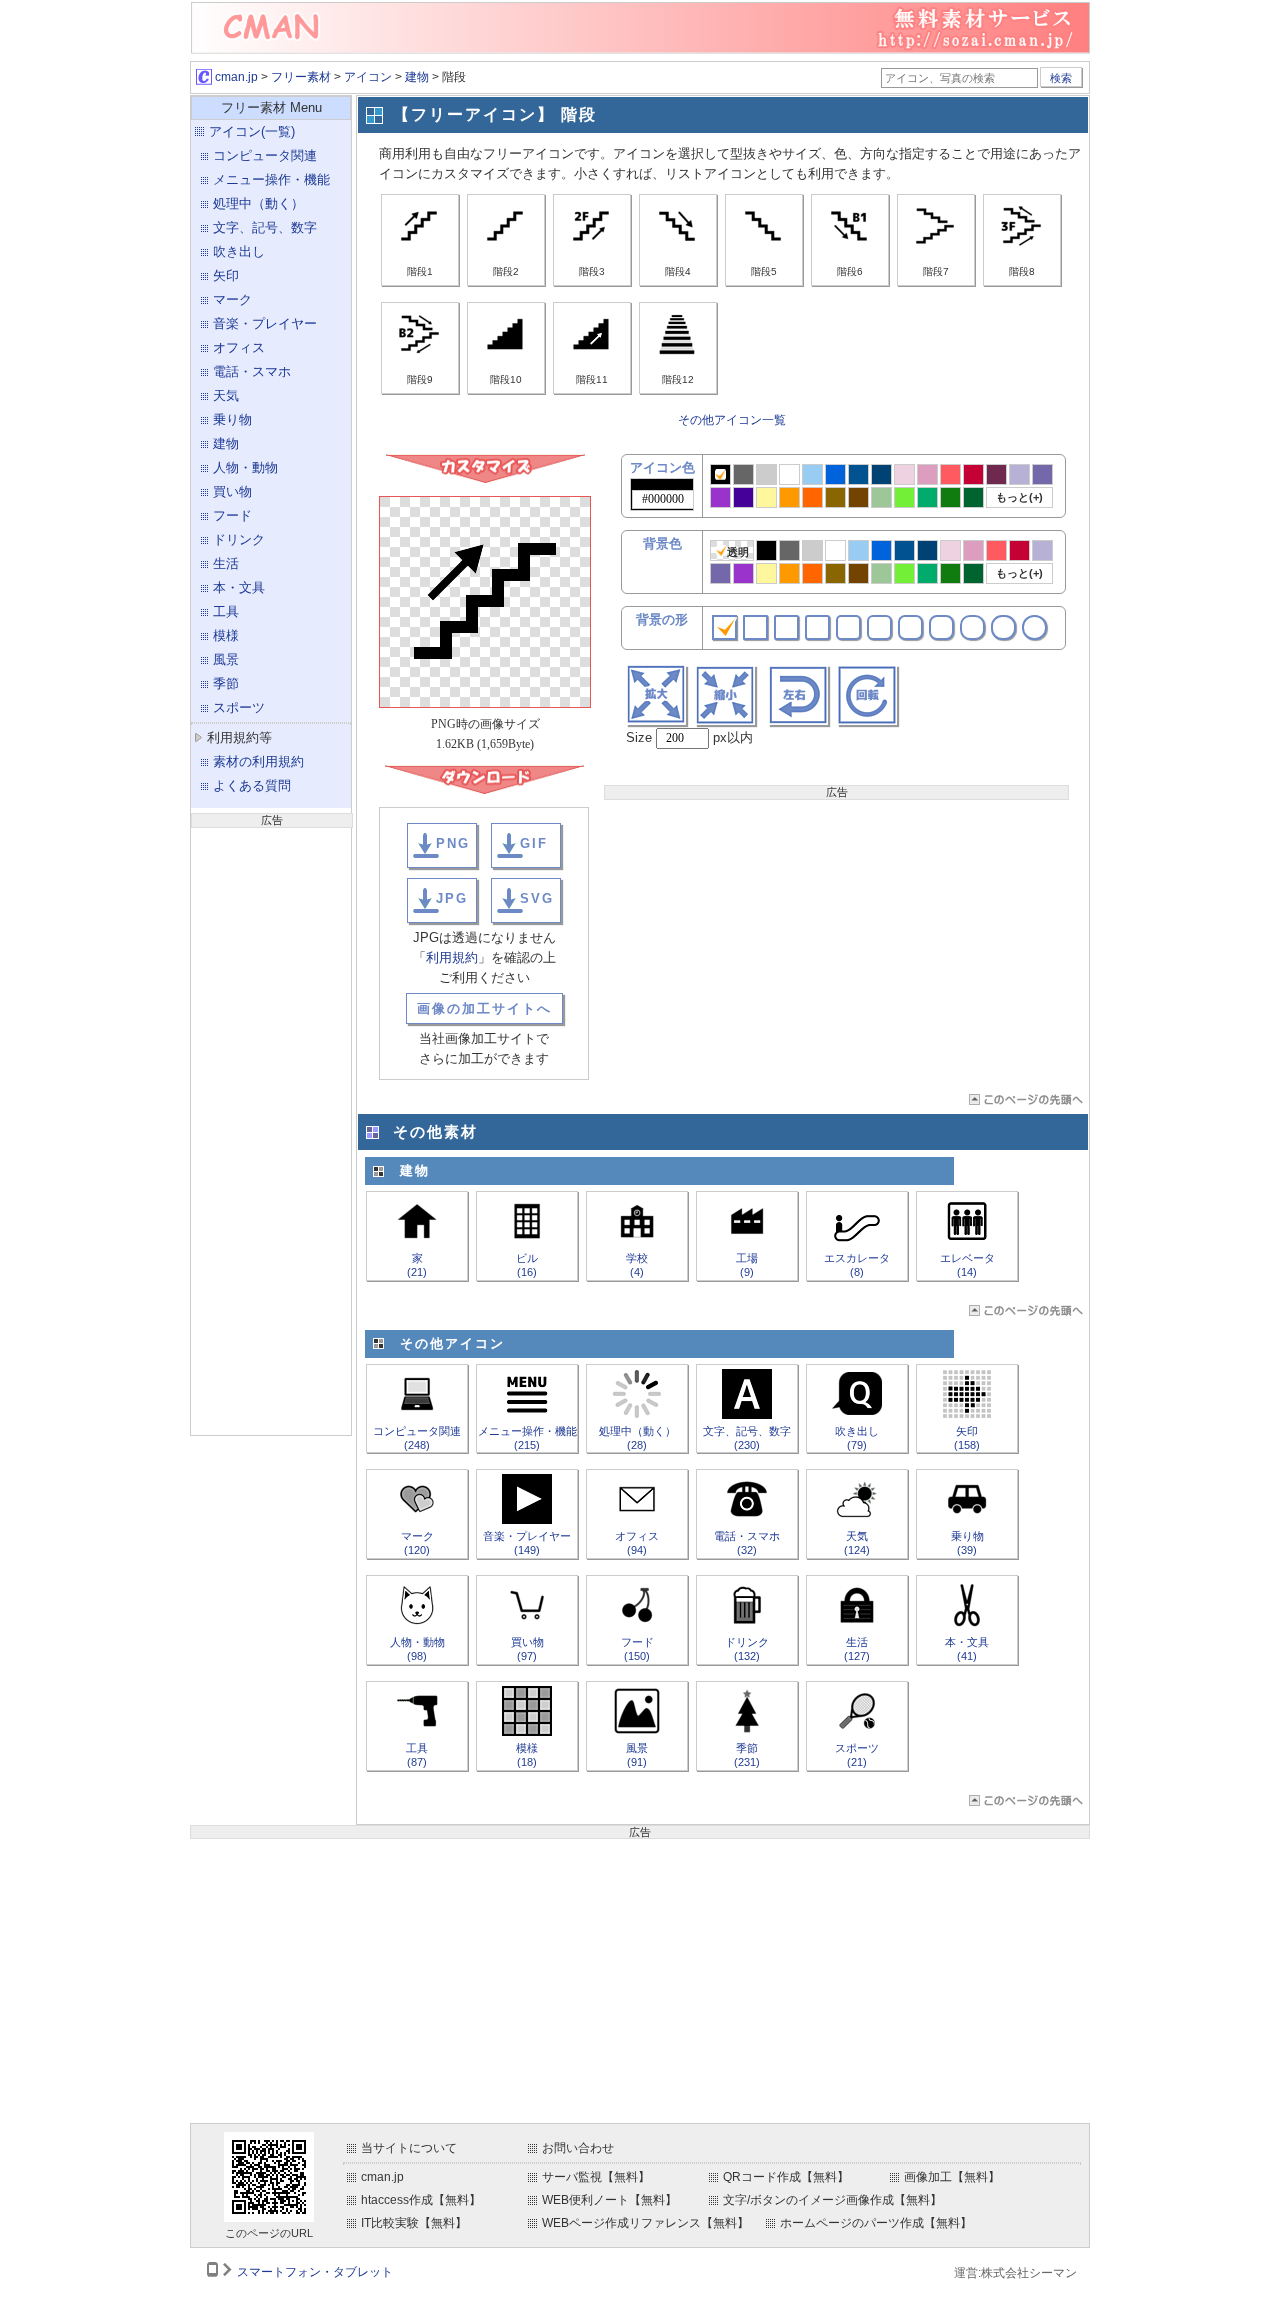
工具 (226, 611)
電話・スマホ (252, 371)
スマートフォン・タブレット (315, 2272)
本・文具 (239, 587)
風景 (226, 659)
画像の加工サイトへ (484, 1008)
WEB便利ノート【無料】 (609, 2200)
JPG (452, 898)
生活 (226, 563)
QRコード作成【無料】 (786, 2177)
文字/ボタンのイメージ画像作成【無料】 (832, 2200)
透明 (738, 552)
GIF (534, 843)
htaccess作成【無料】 (421, 2200)
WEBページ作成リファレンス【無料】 (645, 2223)
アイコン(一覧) (252, 131)
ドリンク (239, 539)
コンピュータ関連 (265, 155)
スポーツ (239, 707)
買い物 (232, 491)
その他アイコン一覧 (732, 420)
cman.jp (235, 77)
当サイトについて (409, 2148)
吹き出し (239, 251)
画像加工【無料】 (952, 2177)
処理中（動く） (258, 203)
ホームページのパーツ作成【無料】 (876, 2223)
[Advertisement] (271, 1129)
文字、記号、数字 (265, 227)
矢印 (226, 275)
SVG (537, 898)
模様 (226, 635)
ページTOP (1024, 1099)
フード (232, 515)
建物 (417, 77)
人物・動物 (245, 467)
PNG (453, 843)
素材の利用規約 (258, 761)
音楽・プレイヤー (265, 323)
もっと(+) (1019, 497)
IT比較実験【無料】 (414, 2223)
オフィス (239, 347)
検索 (1061, 78)
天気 (226, 395)
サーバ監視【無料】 (596, 2177)
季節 (226, 683)
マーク (232, 299)
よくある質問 (252, 785)
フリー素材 (301, 77)
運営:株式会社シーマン (1015, 2273)
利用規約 (452, 957)
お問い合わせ (578, 2148)
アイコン (368, 77)
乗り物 (232, 419)
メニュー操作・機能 (271, 179)
